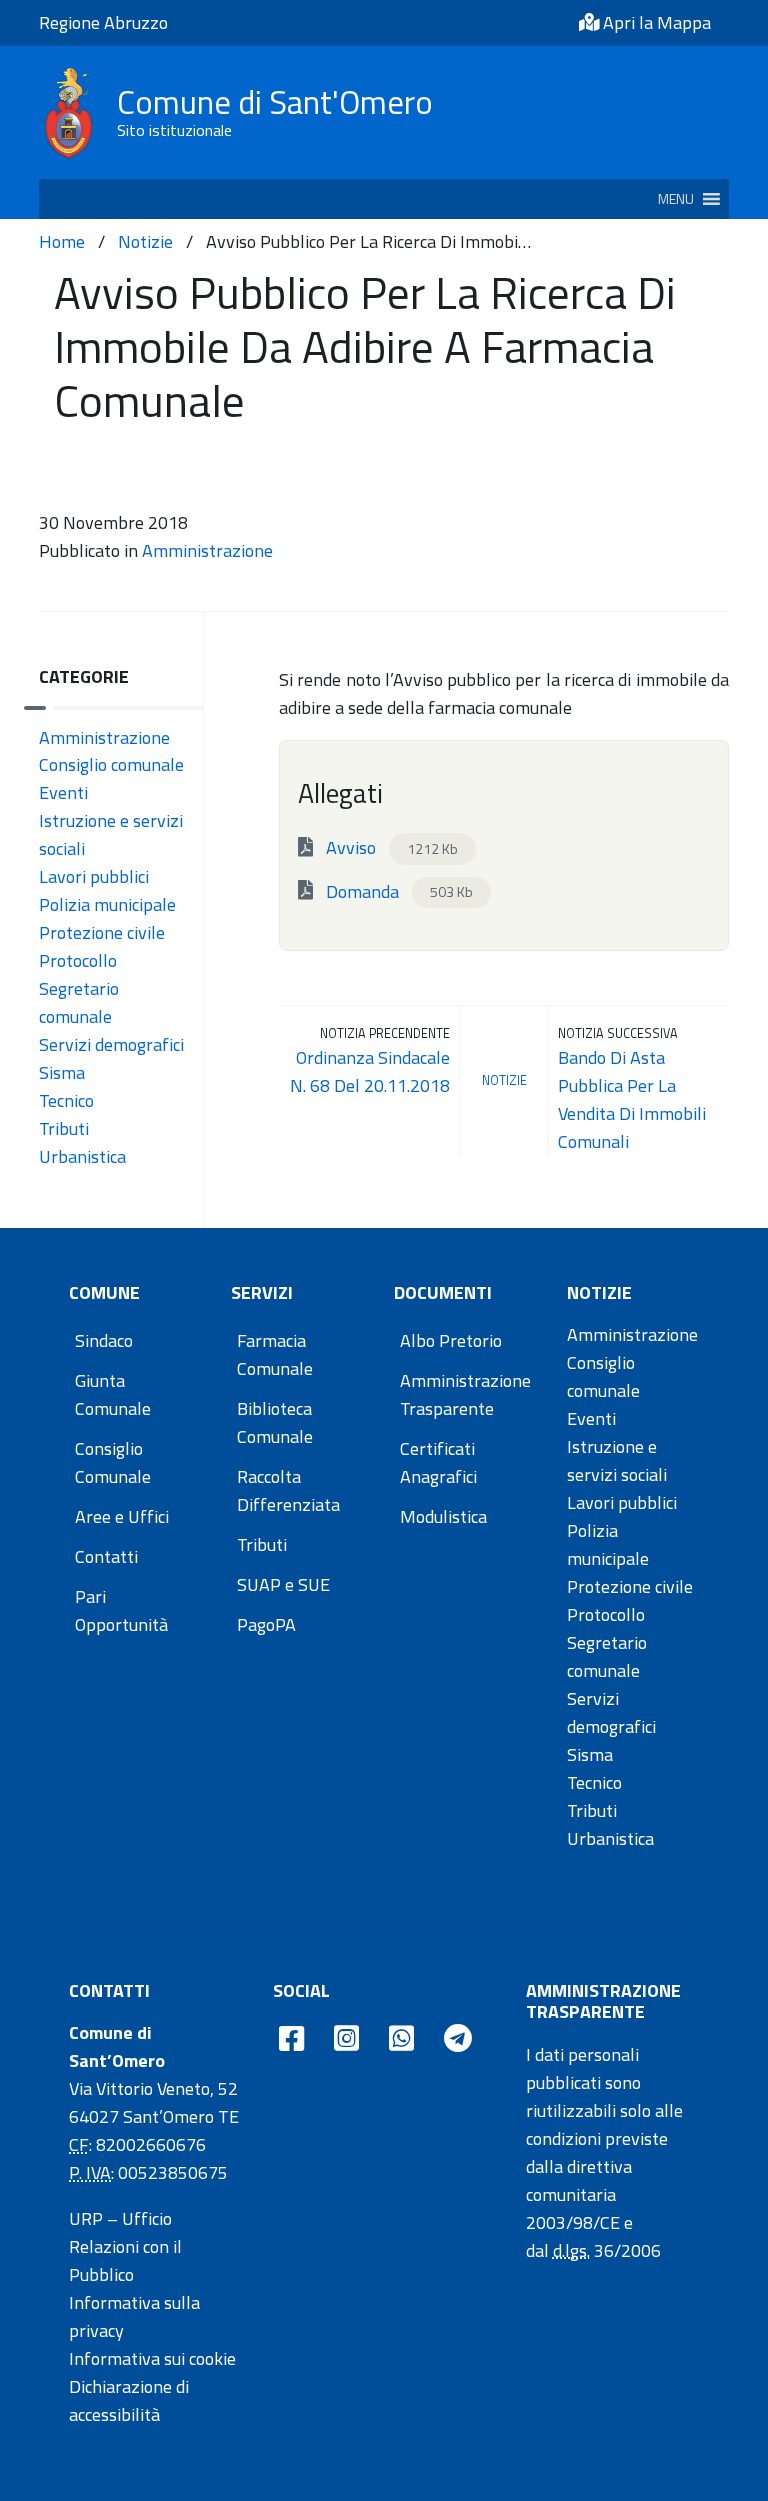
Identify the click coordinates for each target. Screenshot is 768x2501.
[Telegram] (458, 2039)
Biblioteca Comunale (275, 1422)
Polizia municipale (107, 904)
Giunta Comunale (113, 1394)
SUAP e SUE (283, 1584)
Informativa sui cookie (152, 2358)
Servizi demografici (111, 1044)
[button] (676, 199)
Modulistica (443, 1516)
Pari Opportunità (121, 1610)
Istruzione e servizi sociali (617, 1460)
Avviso (390, 847)
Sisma (62, 1072)
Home (62, 241)
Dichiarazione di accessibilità (129, 2400)
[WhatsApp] (401, 2039)
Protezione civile (102, 932)
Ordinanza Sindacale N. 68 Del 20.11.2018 (370, 1071)
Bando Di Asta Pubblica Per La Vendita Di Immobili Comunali (632, 1099)
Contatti (106, 1556)
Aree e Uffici (122, 1516)
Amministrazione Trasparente (465, 1394)
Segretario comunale (79, 1002)
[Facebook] (291, 2039)
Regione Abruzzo (103, 22)
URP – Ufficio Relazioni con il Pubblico (125, 2246)
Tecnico (66, 1100)
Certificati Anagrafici (438, 1462)
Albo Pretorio (451, 1340)
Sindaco (104, 1340)
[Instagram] (346, 2039)
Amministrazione (207, 550)
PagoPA (266, 1624)
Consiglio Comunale (113, 1462)
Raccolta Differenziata (288, 1490)
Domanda (397, 890)
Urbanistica (82, 1156)
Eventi (63, 792)
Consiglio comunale (111, 764)
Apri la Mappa (655, 22)
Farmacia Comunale (275, 1354)
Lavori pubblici (94, 876)
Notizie (145, 241)
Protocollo (78, 960)
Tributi (64, 1128)
